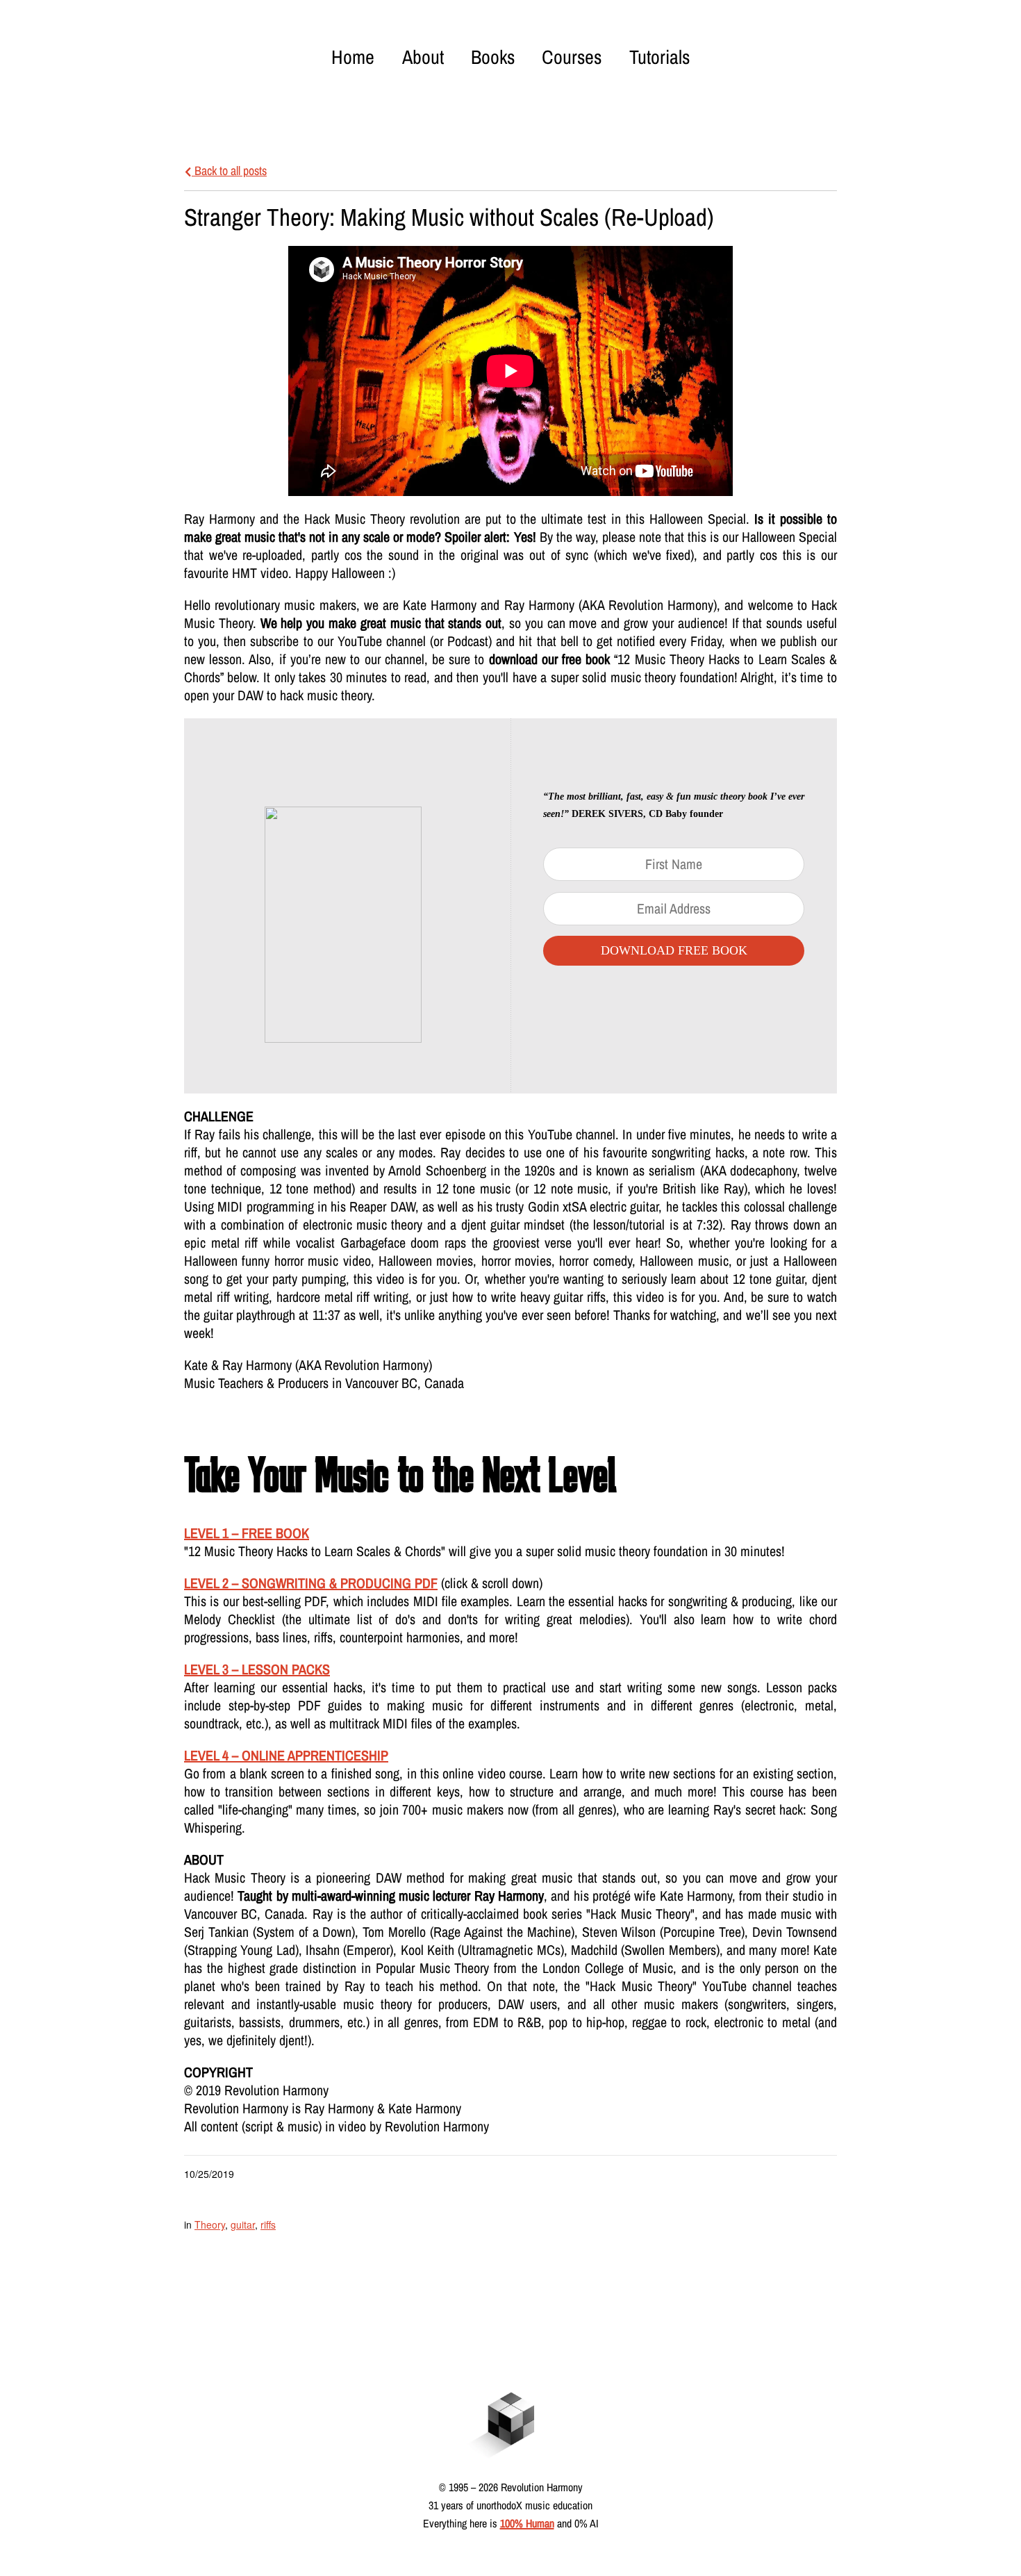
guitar (243, 2224)
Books (493, 57)
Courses (572, 57)
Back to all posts (229, 171)
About (423, 57)
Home (353, 57)
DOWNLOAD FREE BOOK (674, 950)
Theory (210, 2224)
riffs (268, 2224)
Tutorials (659, 57)
